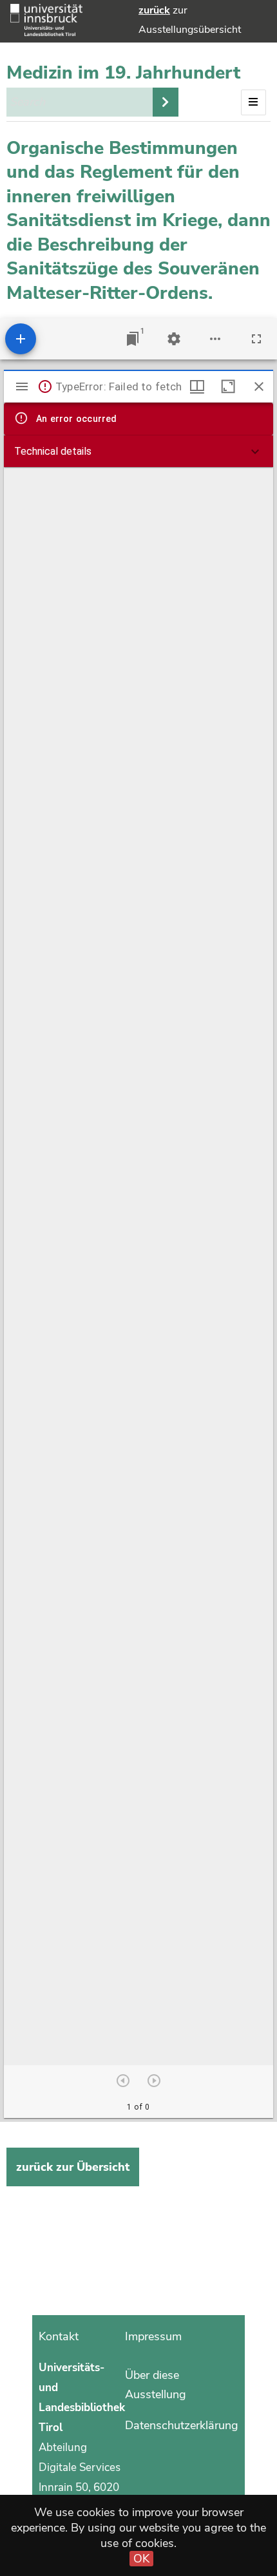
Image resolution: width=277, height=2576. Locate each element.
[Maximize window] (228, 386)
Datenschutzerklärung (182, 2425)
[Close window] (259, 386)
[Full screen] (256, 339)
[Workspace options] (215, 339)
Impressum (153, 2336)
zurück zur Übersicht (73, 2167)
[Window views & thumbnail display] (197, 386)
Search (166, 102)
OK (141, 2559)
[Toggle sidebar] (22, 386)
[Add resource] (21, 339)
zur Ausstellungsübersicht (190, 20)
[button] (138, 452)
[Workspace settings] (174, 339)
